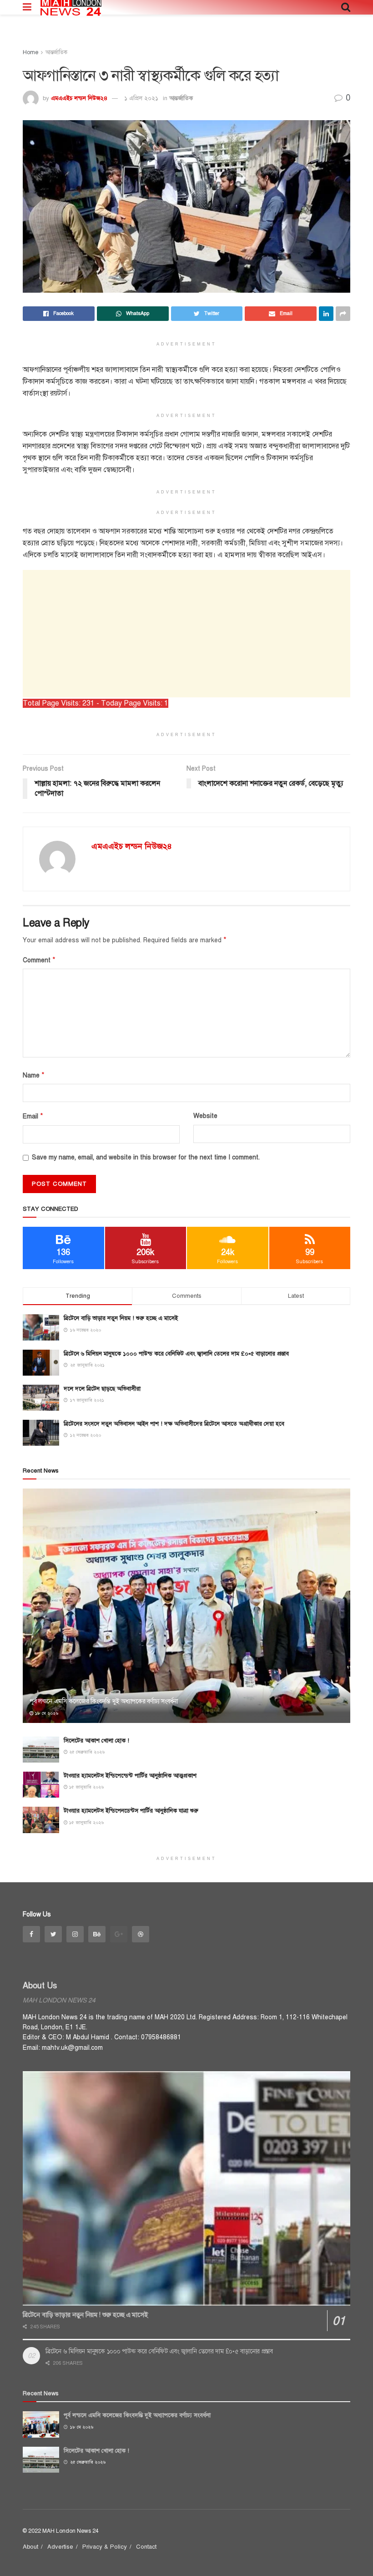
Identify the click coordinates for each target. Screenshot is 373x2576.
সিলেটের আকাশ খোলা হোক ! (96, 1741)
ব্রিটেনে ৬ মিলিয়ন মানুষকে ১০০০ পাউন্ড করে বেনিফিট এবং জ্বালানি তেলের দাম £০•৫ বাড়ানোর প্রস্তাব (176, 1354)
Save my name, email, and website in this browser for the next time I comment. (146, 1157)
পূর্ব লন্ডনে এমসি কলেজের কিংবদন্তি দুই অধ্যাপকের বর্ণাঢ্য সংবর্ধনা (104, 1701)
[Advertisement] (186, 634)
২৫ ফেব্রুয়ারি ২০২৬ (86, 1752)
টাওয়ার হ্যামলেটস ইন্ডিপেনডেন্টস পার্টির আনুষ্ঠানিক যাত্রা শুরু (131, 1811)
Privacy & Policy (105, 2547)
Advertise (60, 2547)
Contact (146, 2547)
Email (33, 1116)
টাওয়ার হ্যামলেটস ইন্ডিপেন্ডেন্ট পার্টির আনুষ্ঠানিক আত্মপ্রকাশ (130, 1776)
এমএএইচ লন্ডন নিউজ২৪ (79, 98)
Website (205, 1116)
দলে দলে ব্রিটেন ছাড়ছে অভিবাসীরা (102, 1389)
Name (34, 1075)
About (30, 2547)
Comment (39, 960)
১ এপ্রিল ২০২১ (141, 98)
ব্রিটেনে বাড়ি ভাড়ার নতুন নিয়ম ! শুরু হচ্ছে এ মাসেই (121, 1318)
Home (30, 52)
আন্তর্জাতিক (56, 52)
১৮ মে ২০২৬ (46, 1713)
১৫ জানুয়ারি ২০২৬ (86, 1787)
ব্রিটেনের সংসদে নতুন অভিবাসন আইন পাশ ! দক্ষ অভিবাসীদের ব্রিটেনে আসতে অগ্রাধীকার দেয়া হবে (174, 1424)
